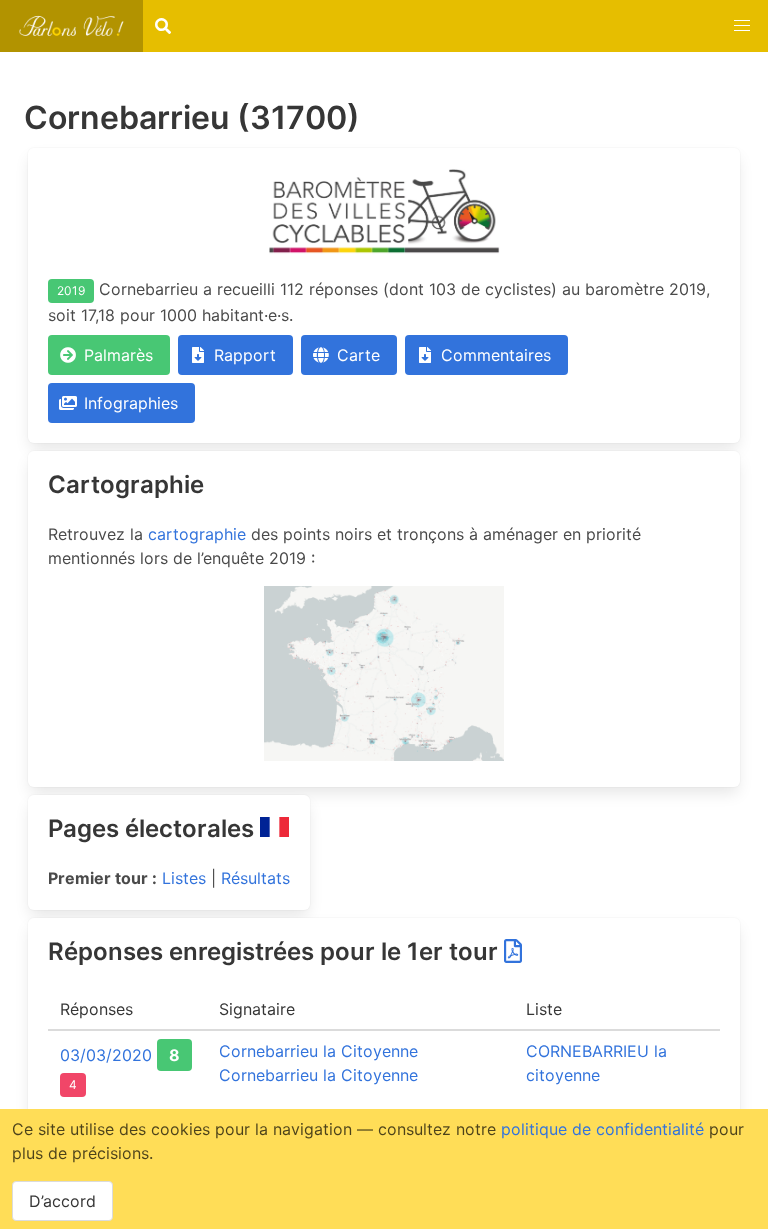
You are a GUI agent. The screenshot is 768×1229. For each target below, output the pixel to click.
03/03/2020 (106, 1055)
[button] (742, 26)
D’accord (62, 1201)
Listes (184, 878)
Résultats (255, 878)
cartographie (197, 534)
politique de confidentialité (602, 1129)
